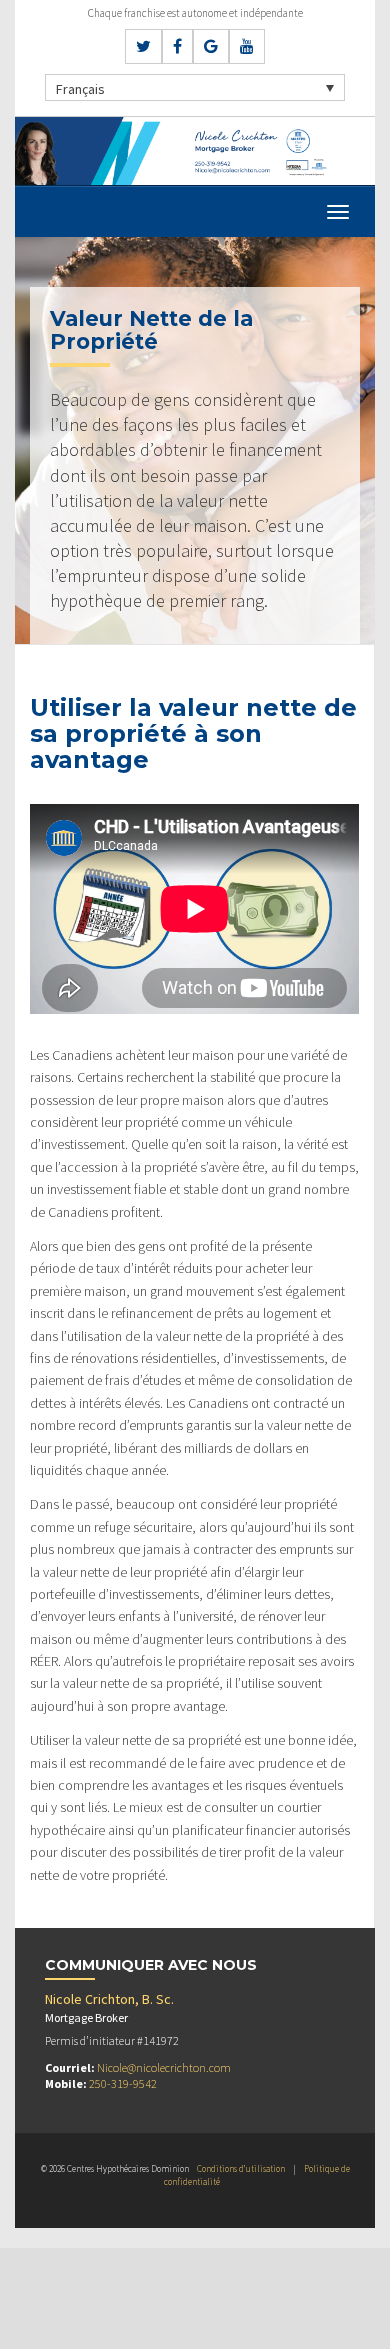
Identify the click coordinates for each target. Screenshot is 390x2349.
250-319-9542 (123, 2083)
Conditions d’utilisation (241, 2168)
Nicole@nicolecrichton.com (164, 2067)
